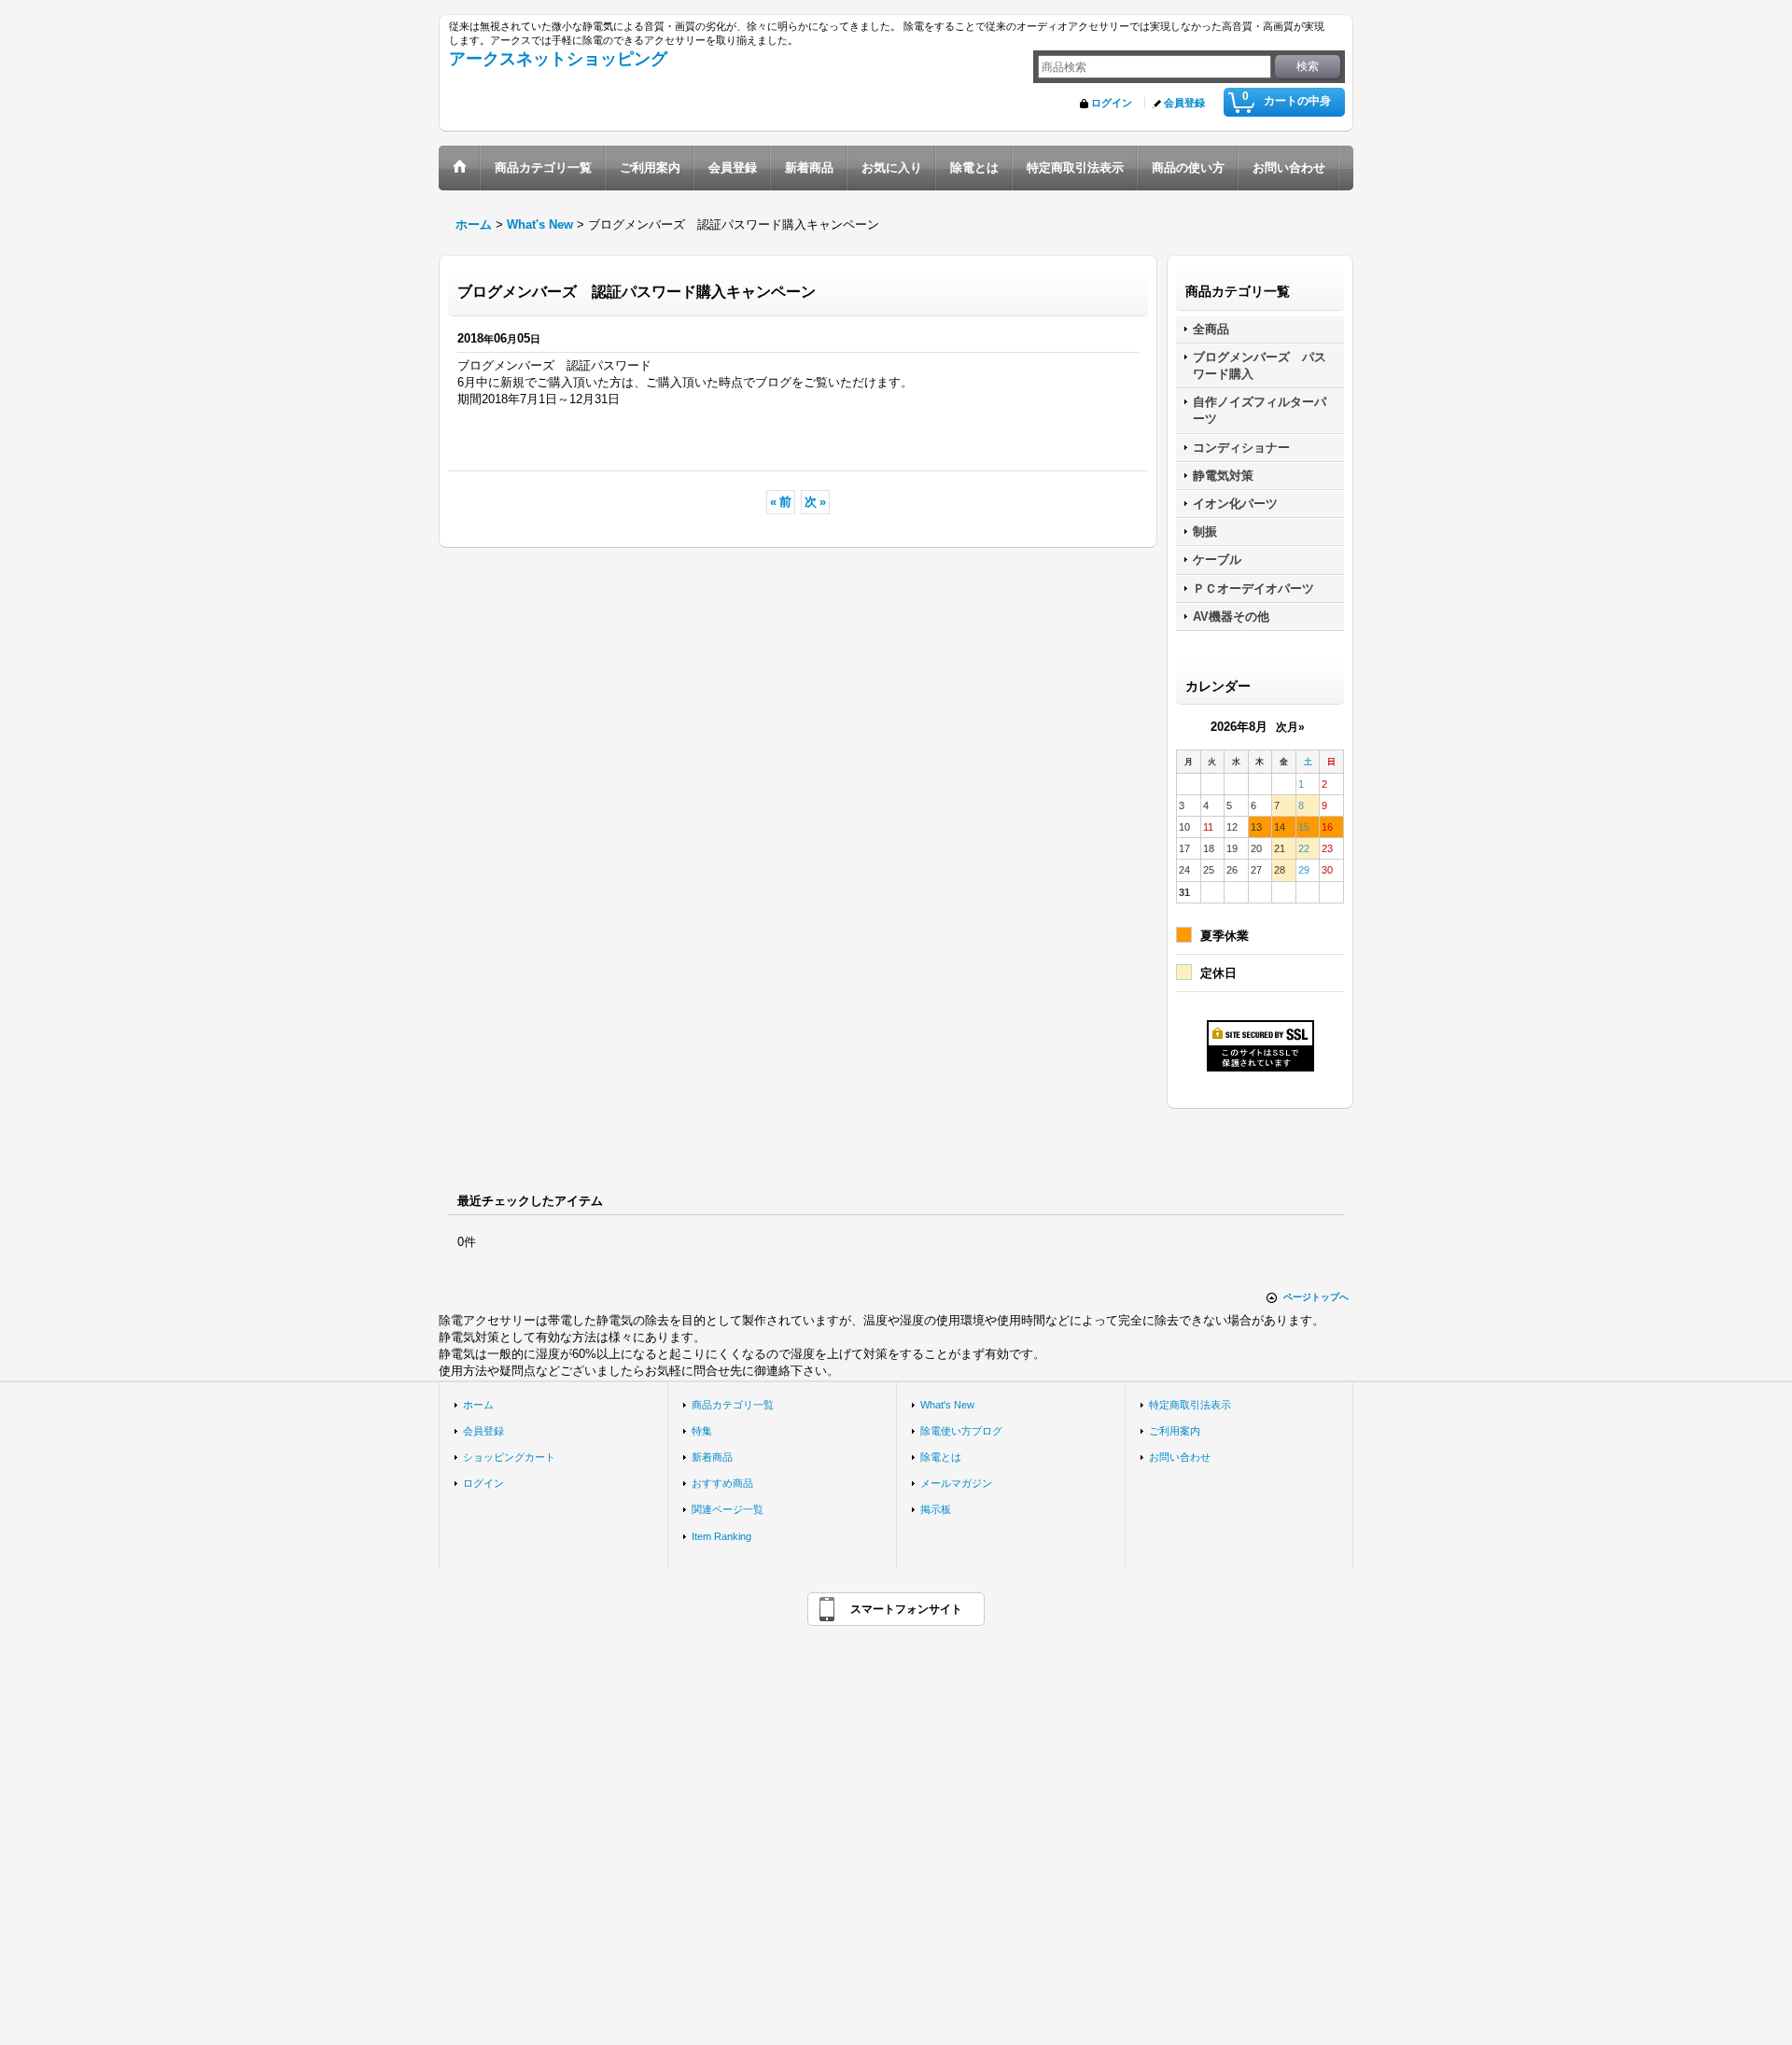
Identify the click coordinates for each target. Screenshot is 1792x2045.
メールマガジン (956, 1483)
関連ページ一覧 (728, 1509)
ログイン (1112, 103)
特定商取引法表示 (1190, 1405)
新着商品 (712, 1457)
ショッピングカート (509, 1457)
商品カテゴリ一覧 (733, 1405)
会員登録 (1184, 103)
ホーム (478, 1405)
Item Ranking (721, 1536)
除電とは (941, 1457)
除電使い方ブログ (961, 1431)
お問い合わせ (1180, 1457)
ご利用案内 (1175, 1431)
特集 (702, 1431)
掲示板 (936, 1509)
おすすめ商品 (722, 1483)
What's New (947, 1405)
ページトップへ (1316, 1297)
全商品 (1211, 329)
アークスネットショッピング (558, 59)
